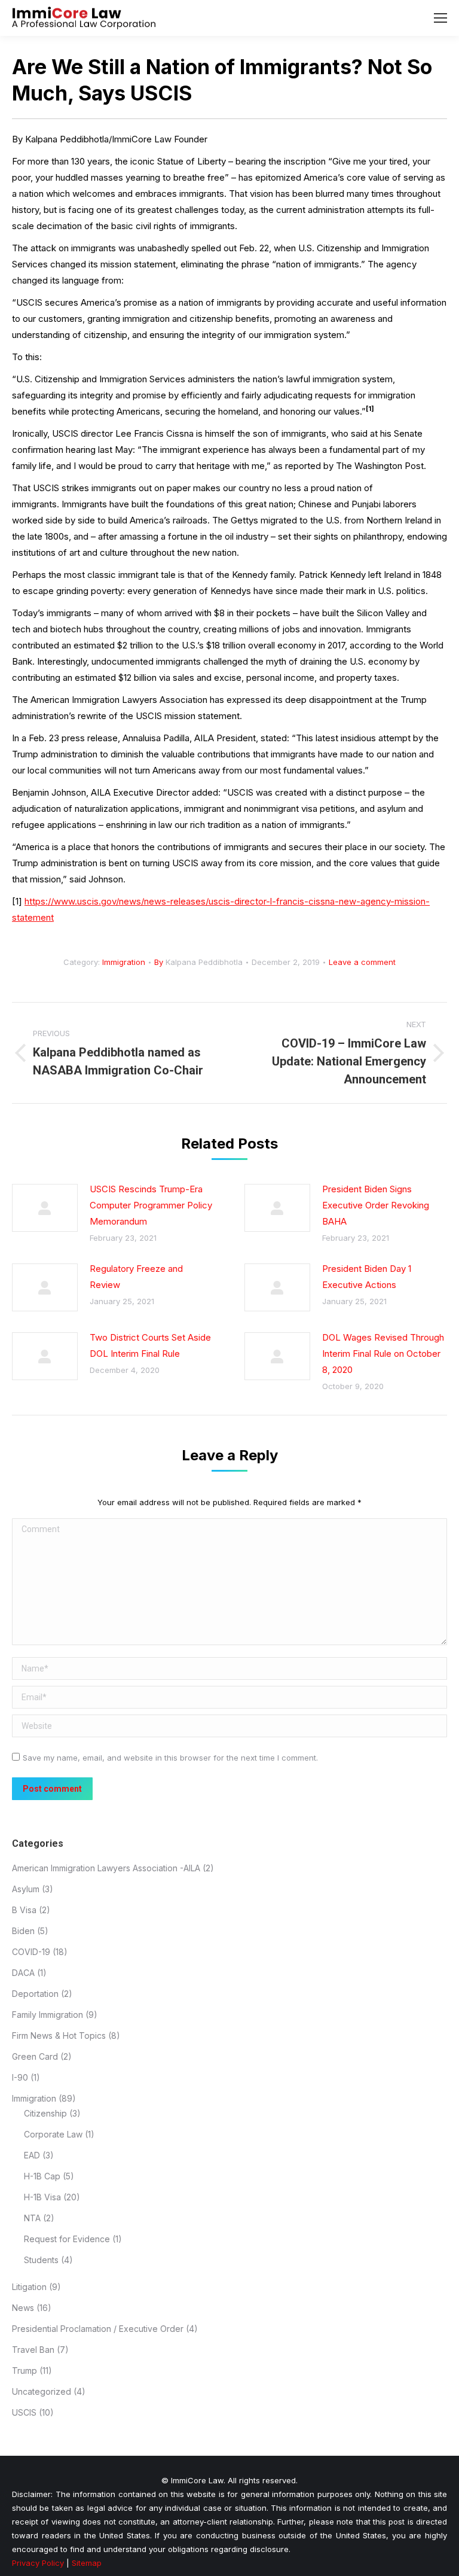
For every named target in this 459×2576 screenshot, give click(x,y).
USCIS (24, 2412)
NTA (32, 2218)
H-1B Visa (42, 2197)
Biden (23, 1931)
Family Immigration (48, 2015)
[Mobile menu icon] (440, 18)
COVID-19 (31, 1952)
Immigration (124, 962)
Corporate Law (53, 2134)
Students (41, 2260)
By (198, 962)
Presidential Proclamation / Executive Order (98, 2329)
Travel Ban (33, 2350)
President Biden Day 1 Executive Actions (367, 1277)
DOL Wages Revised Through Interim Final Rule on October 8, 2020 (383, 1354)
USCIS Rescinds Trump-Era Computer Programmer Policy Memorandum (151, 1205)
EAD (32, 2155)
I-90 (20, 2077)
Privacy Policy (38, 2563)
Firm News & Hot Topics (59, 2035)
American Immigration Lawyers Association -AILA (106, 1868)
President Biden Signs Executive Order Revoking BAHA (376, 1205)
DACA (23, 1973)
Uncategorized (42, 2391)
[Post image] (45, 1208)
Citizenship (45, 2113)
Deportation (35, 1994)
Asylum (26, 1889)
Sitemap (87, 2563)
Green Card (35, 2056)
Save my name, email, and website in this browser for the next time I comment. (170, 1758)
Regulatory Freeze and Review (136, 1277)
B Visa (24, 1910)
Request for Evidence (67, 2239)
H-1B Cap (42, 2176)
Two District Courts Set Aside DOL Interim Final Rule (150, 1345)
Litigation (29, 2287)
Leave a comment (362, 962)
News (23, 2308)
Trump (25, 2371)
